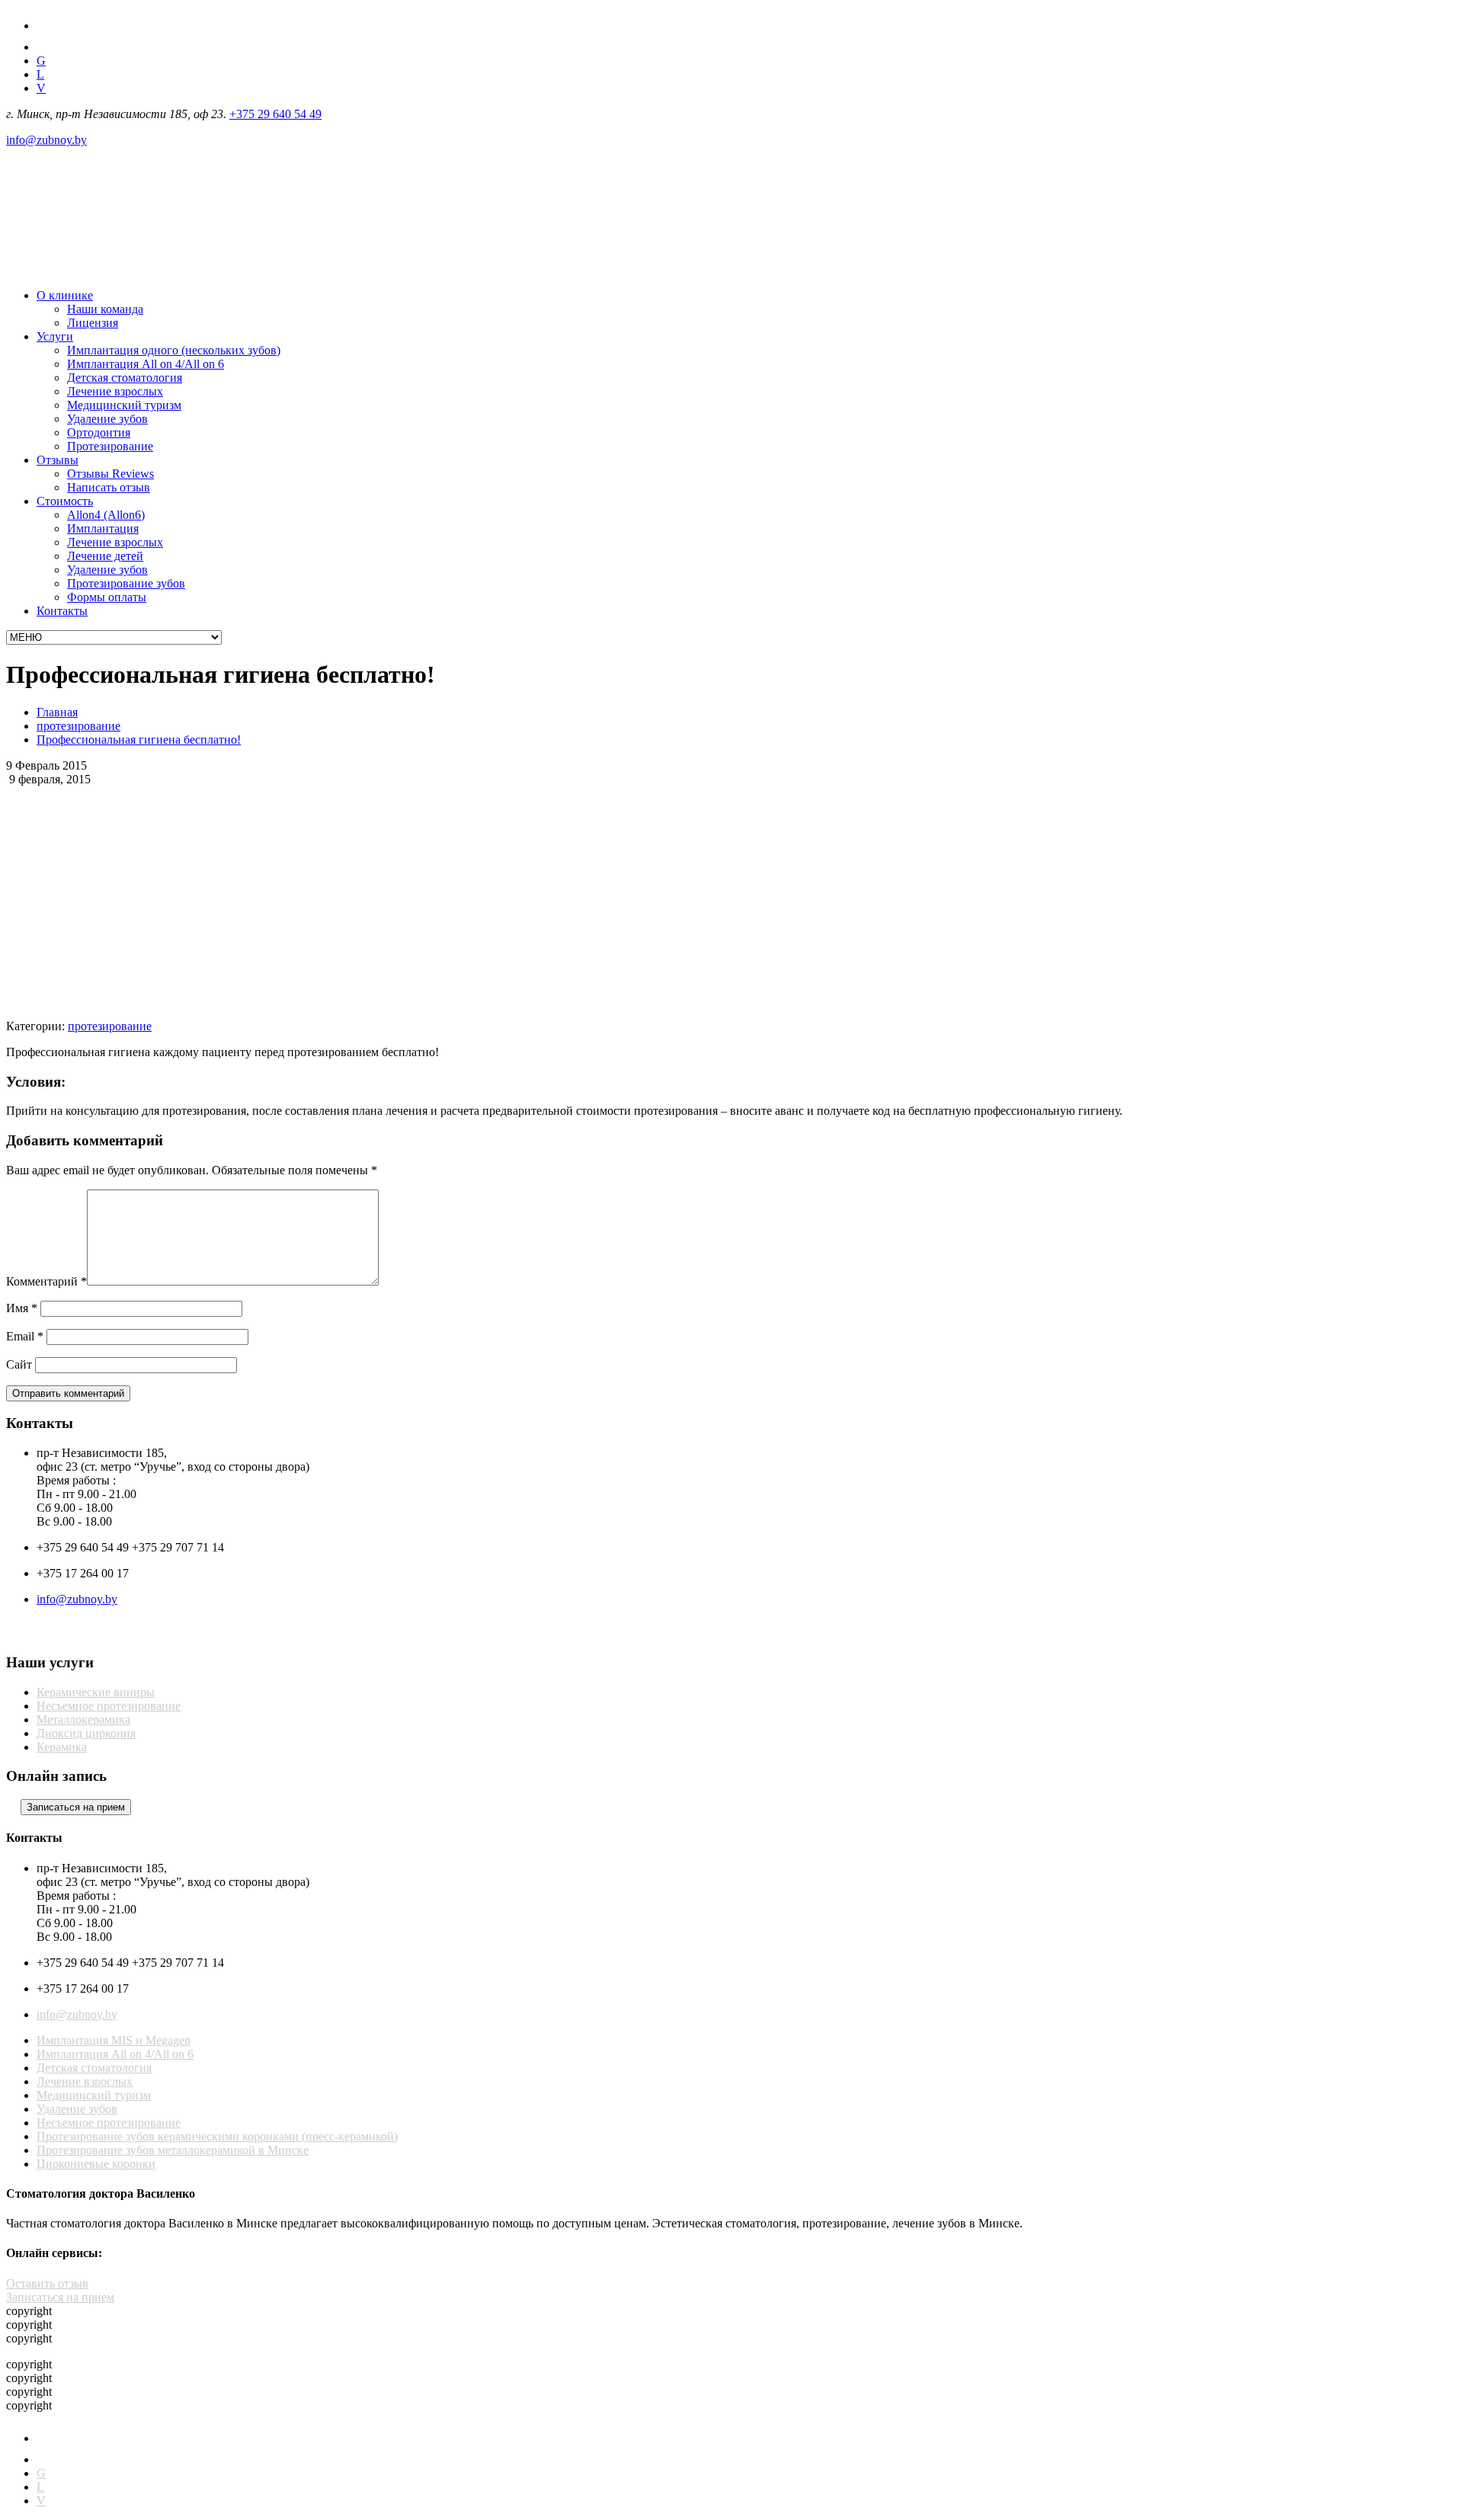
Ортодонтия (99, 432)
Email (25, 1336)
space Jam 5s (229, 1150)
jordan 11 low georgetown (612, 1137)
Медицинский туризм (124, 405)
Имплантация (103, 528)
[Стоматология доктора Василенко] (120, 269)
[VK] (46, 47)
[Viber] (50, 1633)
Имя (22, 1308)
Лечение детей (105, 556)
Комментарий (46, 1281)
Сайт (19, 1364)
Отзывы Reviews (110, 474)
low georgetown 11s (85, 1150)
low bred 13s (968, 1137)
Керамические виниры (96, 1692)
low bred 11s (788, 1137)
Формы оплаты (107, 597)
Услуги (55, 336)
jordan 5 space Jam (1048, 1137)
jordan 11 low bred (167, 1137)
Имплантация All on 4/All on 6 (146, 364)
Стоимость (65, 501)
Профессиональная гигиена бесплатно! (139, 740)
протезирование (78, 726)
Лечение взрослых (115, 391)
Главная (57, 712)
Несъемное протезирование (109, 1706)
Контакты (62, 611)
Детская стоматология (125, 378)
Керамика (62, 1747)
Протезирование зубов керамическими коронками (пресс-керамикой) (217, 2136)
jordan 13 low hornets (306, 1137)
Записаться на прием (60, 2297)
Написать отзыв (109, 487)
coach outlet (165, 1150)
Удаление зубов (107, 419)
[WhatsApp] (80, 1633)
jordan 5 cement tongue (62, 1137)
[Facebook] (45, 26)
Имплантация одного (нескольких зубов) (174, 350)
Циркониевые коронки (96, 2164)
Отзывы (58, 460)
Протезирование (110, 446)
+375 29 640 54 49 (275, 114)
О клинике (65, 295)
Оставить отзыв (47, 2283)
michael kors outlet (500, 1137)
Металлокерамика (83, 1719)
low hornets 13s (716, 1137)
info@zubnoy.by (46, 140)
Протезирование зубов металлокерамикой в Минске (173, 2150)
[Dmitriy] (110, 1633)
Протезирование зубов (126, 583)
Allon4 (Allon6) (106, 515)
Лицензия (93, 323)
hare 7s (233, 1137)
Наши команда (105, 309)
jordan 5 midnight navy (878, 1137)
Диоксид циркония (86, 1733)
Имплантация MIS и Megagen (114, 2040)
